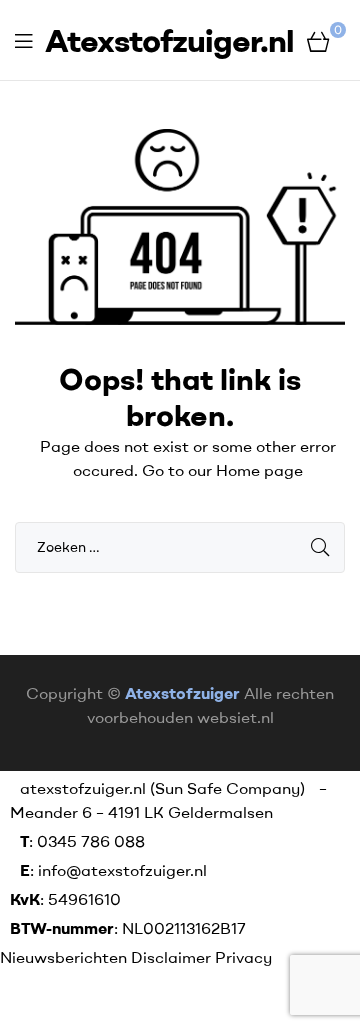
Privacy (243, 957)
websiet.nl (235, 717)
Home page (259, 470)
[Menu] (23, 40)
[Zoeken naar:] (180, 546)
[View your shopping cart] (318, 40)
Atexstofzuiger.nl (169, 39)
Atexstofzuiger (182, 693)
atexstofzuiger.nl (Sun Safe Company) (162, 788)
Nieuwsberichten (65, 957)
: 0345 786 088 (82, 841)
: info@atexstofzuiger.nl (113, 870)
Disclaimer (171, 957)
